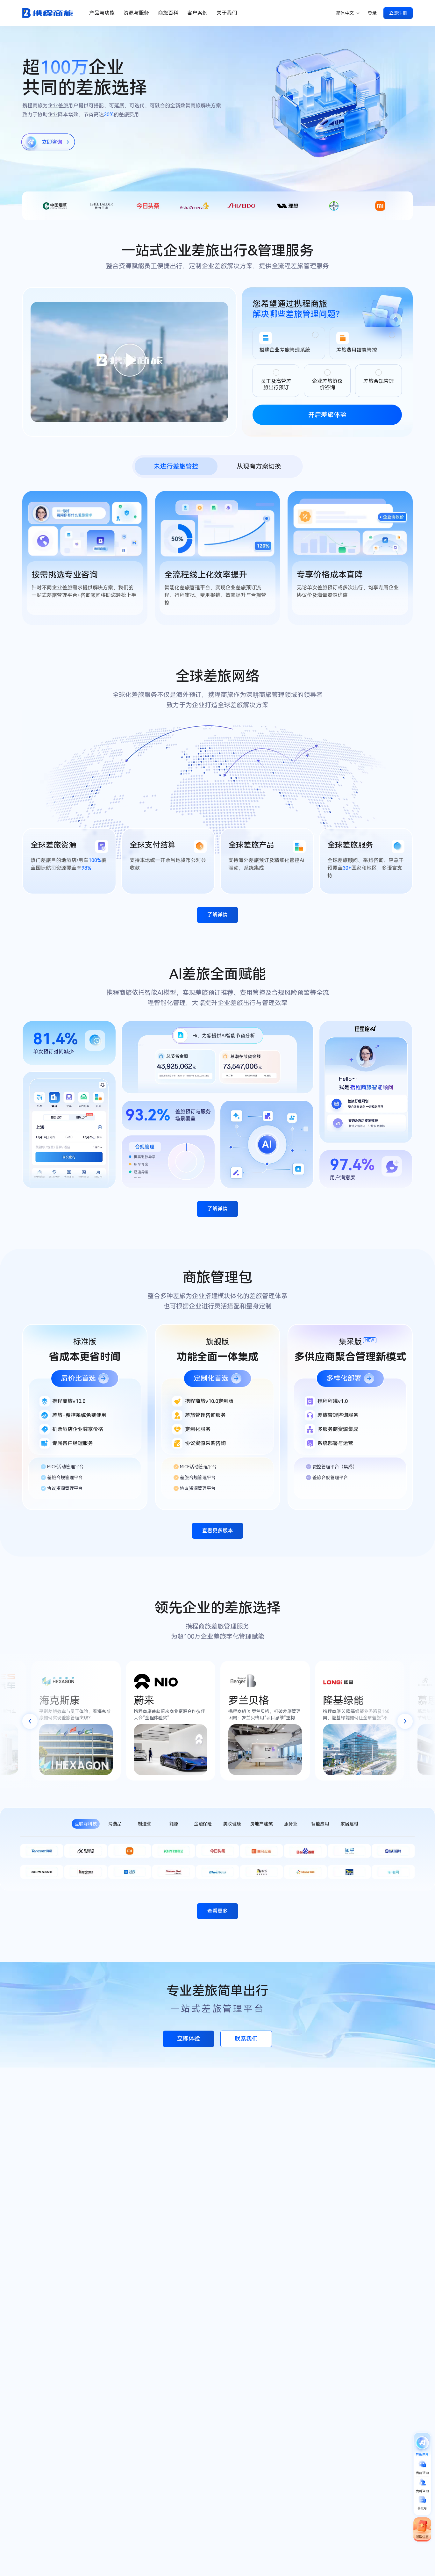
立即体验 (189, 2038)
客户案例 (197, 13)
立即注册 (398, 13)
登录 (372, 13)
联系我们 (246, 2039)
